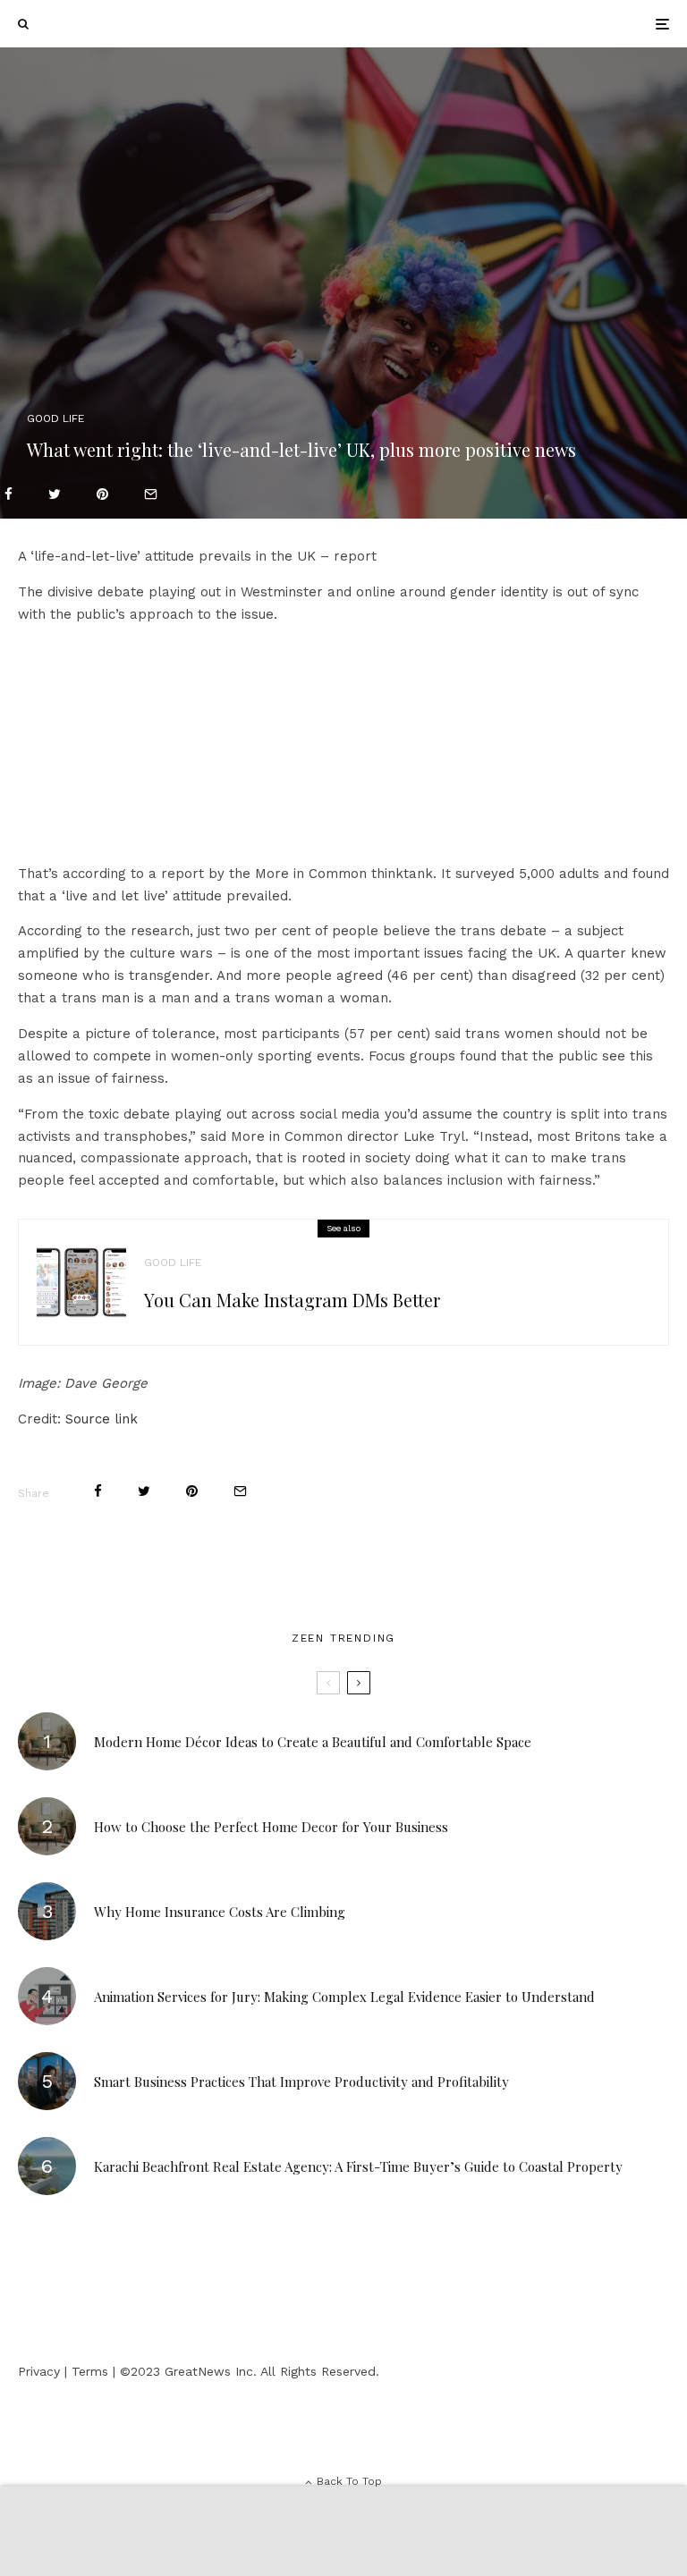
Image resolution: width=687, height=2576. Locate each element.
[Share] (8, 494)
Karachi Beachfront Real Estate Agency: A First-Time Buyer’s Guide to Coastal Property (358, 2166)
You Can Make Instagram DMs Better (292, 1300)
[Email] (151, 494)
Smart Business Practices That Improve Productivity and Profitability (301, 2082)
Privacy (39, 2371)
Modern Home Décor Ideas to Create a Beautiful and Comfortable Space (313, 1742)
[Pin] (102, 494)
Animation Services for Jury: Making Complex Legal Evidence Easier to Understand (344, 1997)
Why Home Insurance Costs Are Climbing (220, 1912)
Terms (90, 2371)
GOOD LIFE (55, 418)
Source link (102, 1419)
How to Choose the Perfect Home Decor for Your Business (271, 1827)
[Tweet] (55, 494)
